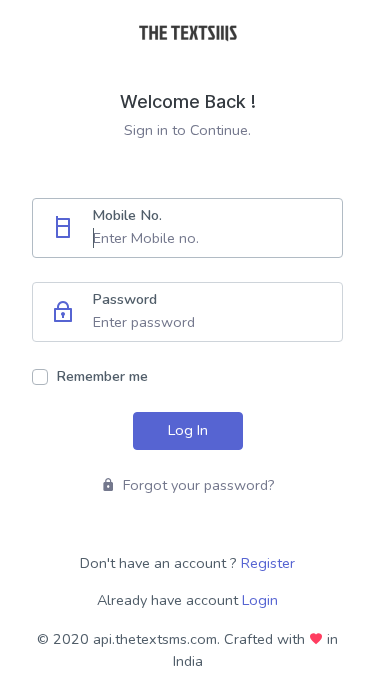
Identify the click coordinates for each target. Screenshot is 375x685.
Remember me (102, 376)
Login (260, 600)
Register (268, 563)
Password (124, 299)
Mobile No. (127, 215)
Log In (188, 430)
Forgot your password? (197, 485)
